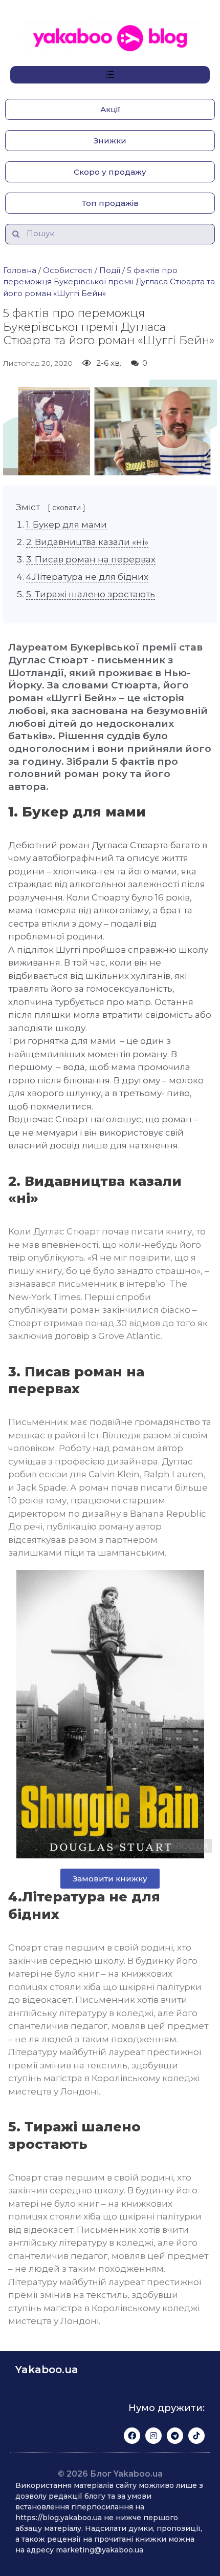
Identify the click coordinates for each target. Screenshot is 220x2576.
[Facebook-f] (132, 2436)
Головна (20, 270)
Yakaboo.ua (47, 2370)
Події (110, 270)
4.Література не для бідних (87, 577)
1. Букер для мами (67, 525)
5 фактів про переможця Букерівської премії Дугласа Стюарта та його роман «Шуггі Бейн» (109, 282)
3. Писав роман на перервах (91, 559)
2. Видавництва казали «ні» (87, 542)
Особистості (68, 270)
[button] (110, 109)
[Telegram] (175, 2436)
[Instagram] (153, 2436)
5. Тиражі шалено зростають (91, 594)
